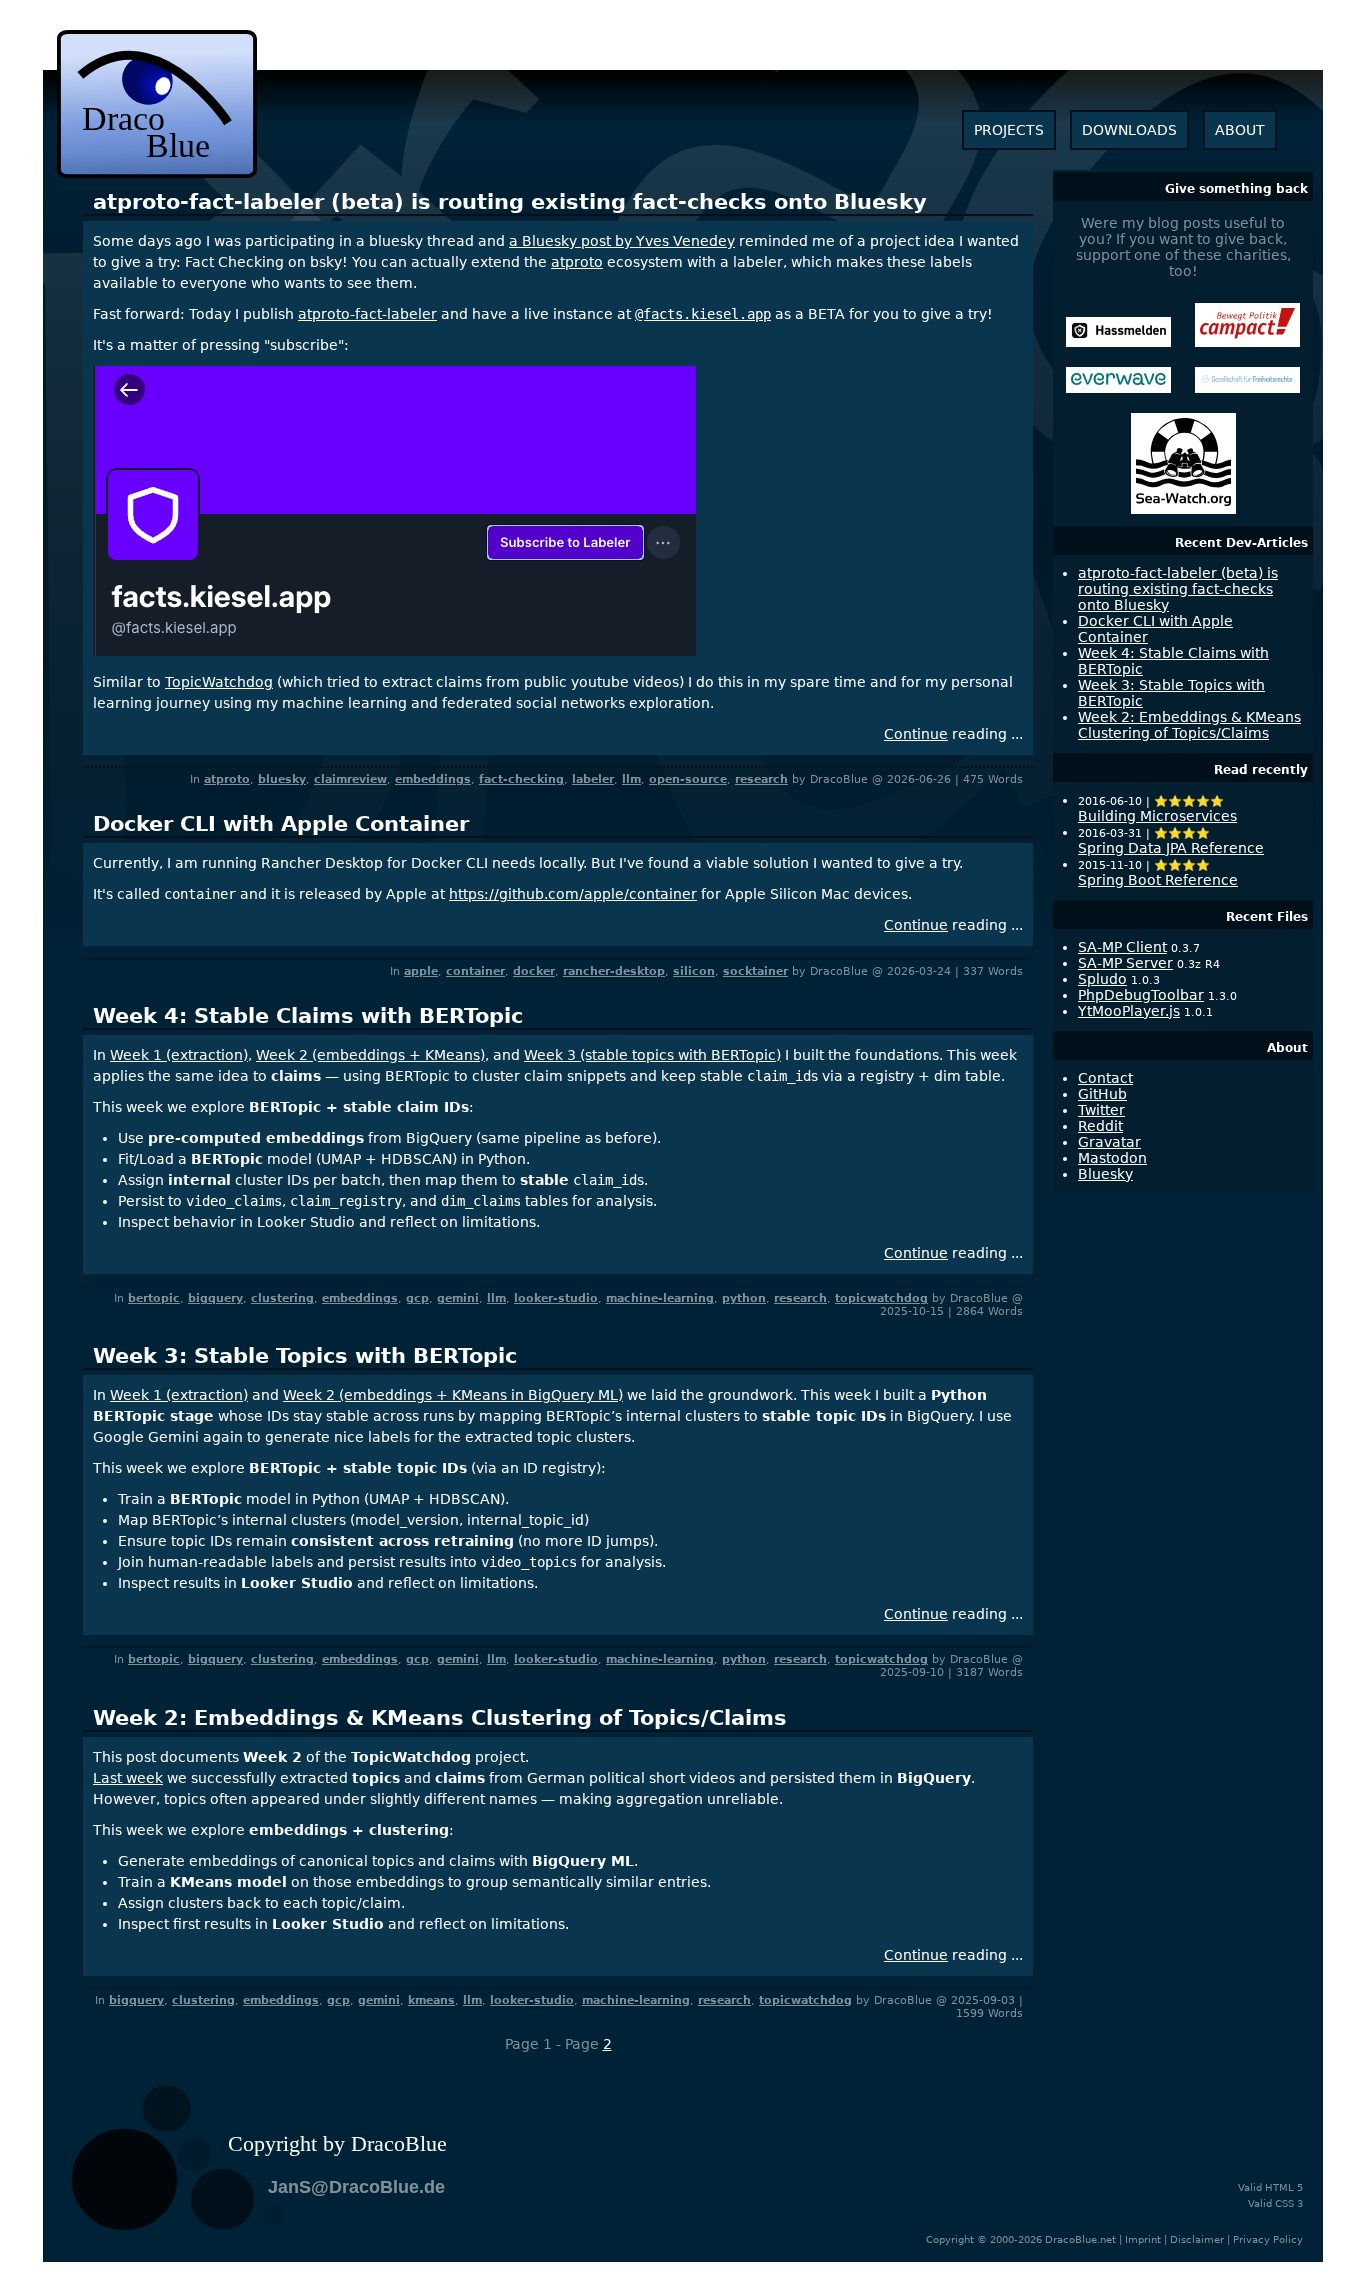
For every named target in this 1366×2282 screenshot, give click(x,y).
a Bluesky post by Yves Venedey (622, 241)
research (761, 779)
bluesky (282, 779)
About (1287, 1048)
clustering (282, 1298)
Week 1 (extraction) (179, 1055)
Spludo (1102, 979)
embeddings (433, 779)
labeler (593, 779)
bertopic (154, 1298)
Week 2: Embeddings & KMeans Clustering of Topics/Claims (440, 1718)
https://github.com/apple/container (573, 894)
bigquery (215, 1298)
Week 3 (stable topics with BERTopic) (652, 1055)
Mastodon (1112, 1158)
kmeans (431, 2000)
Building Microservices (1157, 816)
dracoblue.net (157, 104)
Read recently (1261, 770)
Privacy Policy (1268, 2239)
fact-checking (521, 779)
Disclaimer (1197, 2239)
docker (534, 971)
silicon (694, 971)
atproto (577, 262)
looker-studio (556, 1298)
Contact (1105, 1078)
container (475, 971)
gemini (458, 1298)
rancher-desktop (614, 971)
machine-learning (660, 1298)
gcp (417, 1298)
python (744, 1298)
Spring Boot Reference (1158, 880)
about (1240, 130)
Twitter (1101, 1110)
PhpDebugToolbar (1141, 995)
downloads (1129, 130)
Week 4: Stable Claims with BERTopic (308, 1016)
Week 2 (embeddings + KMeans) (370, 1055)
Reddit (1100, 1126)
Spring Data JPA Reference (1171, 848)
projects (1009, 130)
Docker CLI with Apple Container (281, 824)
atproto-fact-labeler (367, 314)
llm (631, 779)
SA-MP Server (1125, 963)
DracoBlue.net (1080, 2239)
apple (421, 971)
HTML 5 (1284, 2187)
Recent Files (1267, 917)
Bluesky (1105, 1174)
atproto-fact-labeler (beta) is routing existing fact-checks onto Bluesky (510, 202)
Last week (128, 1778)
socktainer (755, 971)
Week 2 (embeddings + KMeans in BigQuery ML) (453, 1395)
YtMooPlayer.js (1129, 1011)
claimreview (350, 779)
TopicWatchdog (219, 682)
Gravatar (1109, 1142)
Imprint (1143, 2239)
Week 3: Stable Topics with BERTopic (305, 1356)
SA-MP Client (1122, 947)
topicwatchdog (881, 1298)
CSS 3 (1289, 2203)
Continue (916, 734)
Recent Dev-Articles (1241, 543)
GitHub (1102, 1094)
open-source (688, 779)
